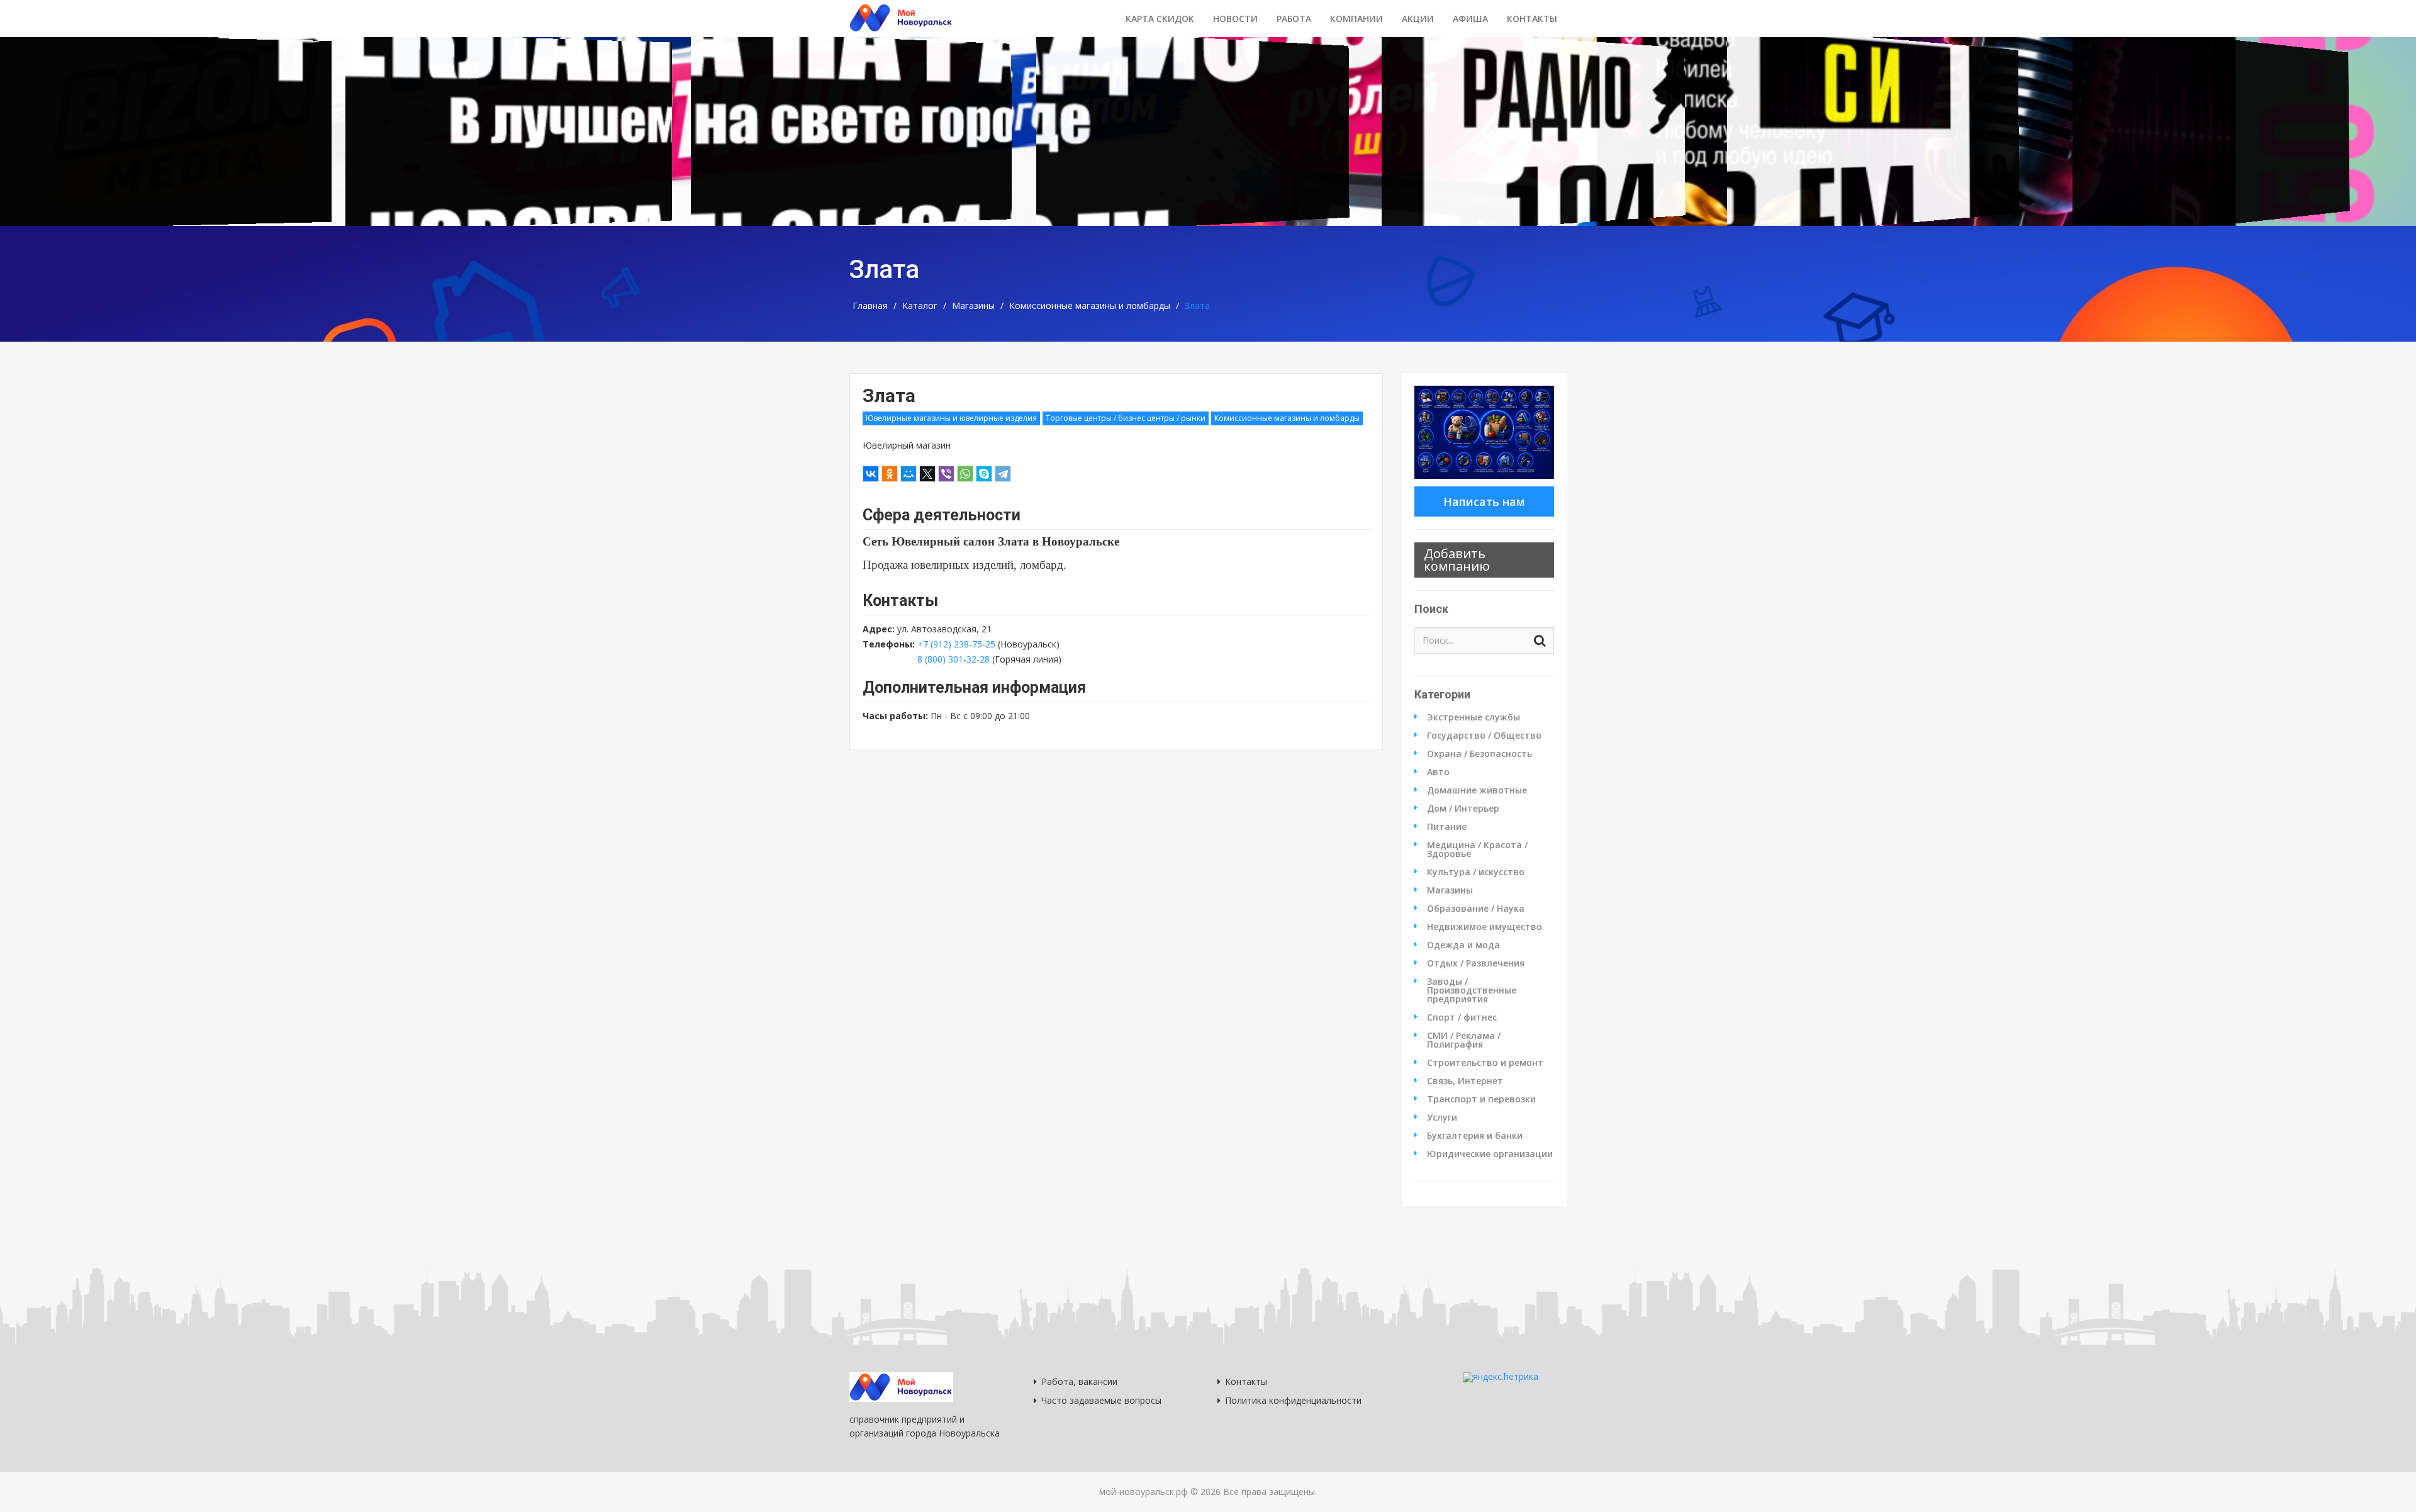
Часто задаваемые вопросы (1101, 1400)
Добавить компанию (1457, 560)
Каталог (920, 306)
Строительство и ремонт (1485, 1063)
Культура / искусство (1476, 872)
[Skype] (984, 474)
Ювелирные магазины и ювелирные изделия (951, 418)
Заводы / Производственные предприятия (1472, 990)
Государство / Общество (1484, 736)
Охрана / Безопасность (1479, 754)
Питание (1447, 827)
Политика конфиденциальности (1293, 1400)
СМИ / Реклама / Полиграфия (1464, 1040)
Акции (1418, 19)
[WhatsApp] (965, 474)
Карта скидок (1160, 19)
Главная (870, 306)
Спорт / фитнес (1462, 1017)
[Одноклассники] (890, 474)
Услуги (1442, 1117)
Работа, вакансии (1079, 1381)
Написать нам (1484, 501)
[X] (927, 474)
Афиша (1470, 19)
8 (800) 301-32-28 (954, 659)
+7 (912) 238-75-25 (956, 644)
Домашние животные (1477, 790)
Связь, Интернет (1465, 1081)
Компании (1356, 19)
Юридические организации (1490, 1154)
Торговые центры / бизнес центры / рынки (1126, 418)
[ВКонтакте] (871, 474)
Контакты (1532, 19)
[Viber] (946, 474)
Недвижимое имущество (1485, 927)
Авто (1438, 772)
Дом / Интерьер (1463, 809)
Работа (1294, 19)
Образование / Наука (1476, 909)
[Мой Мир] (909, 474)
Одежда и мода (1463, 945)
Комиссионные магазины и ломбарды (1090, 306)
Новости (1235, 19)
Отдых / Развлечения (1476, 963)
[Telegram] (1003, 474)
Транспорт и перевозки (1481, 1099)
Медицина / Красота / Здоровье (1477, 849)
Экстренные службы (1474, 717)
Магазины (973, 306)
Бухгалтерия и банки (1475, 1136)
